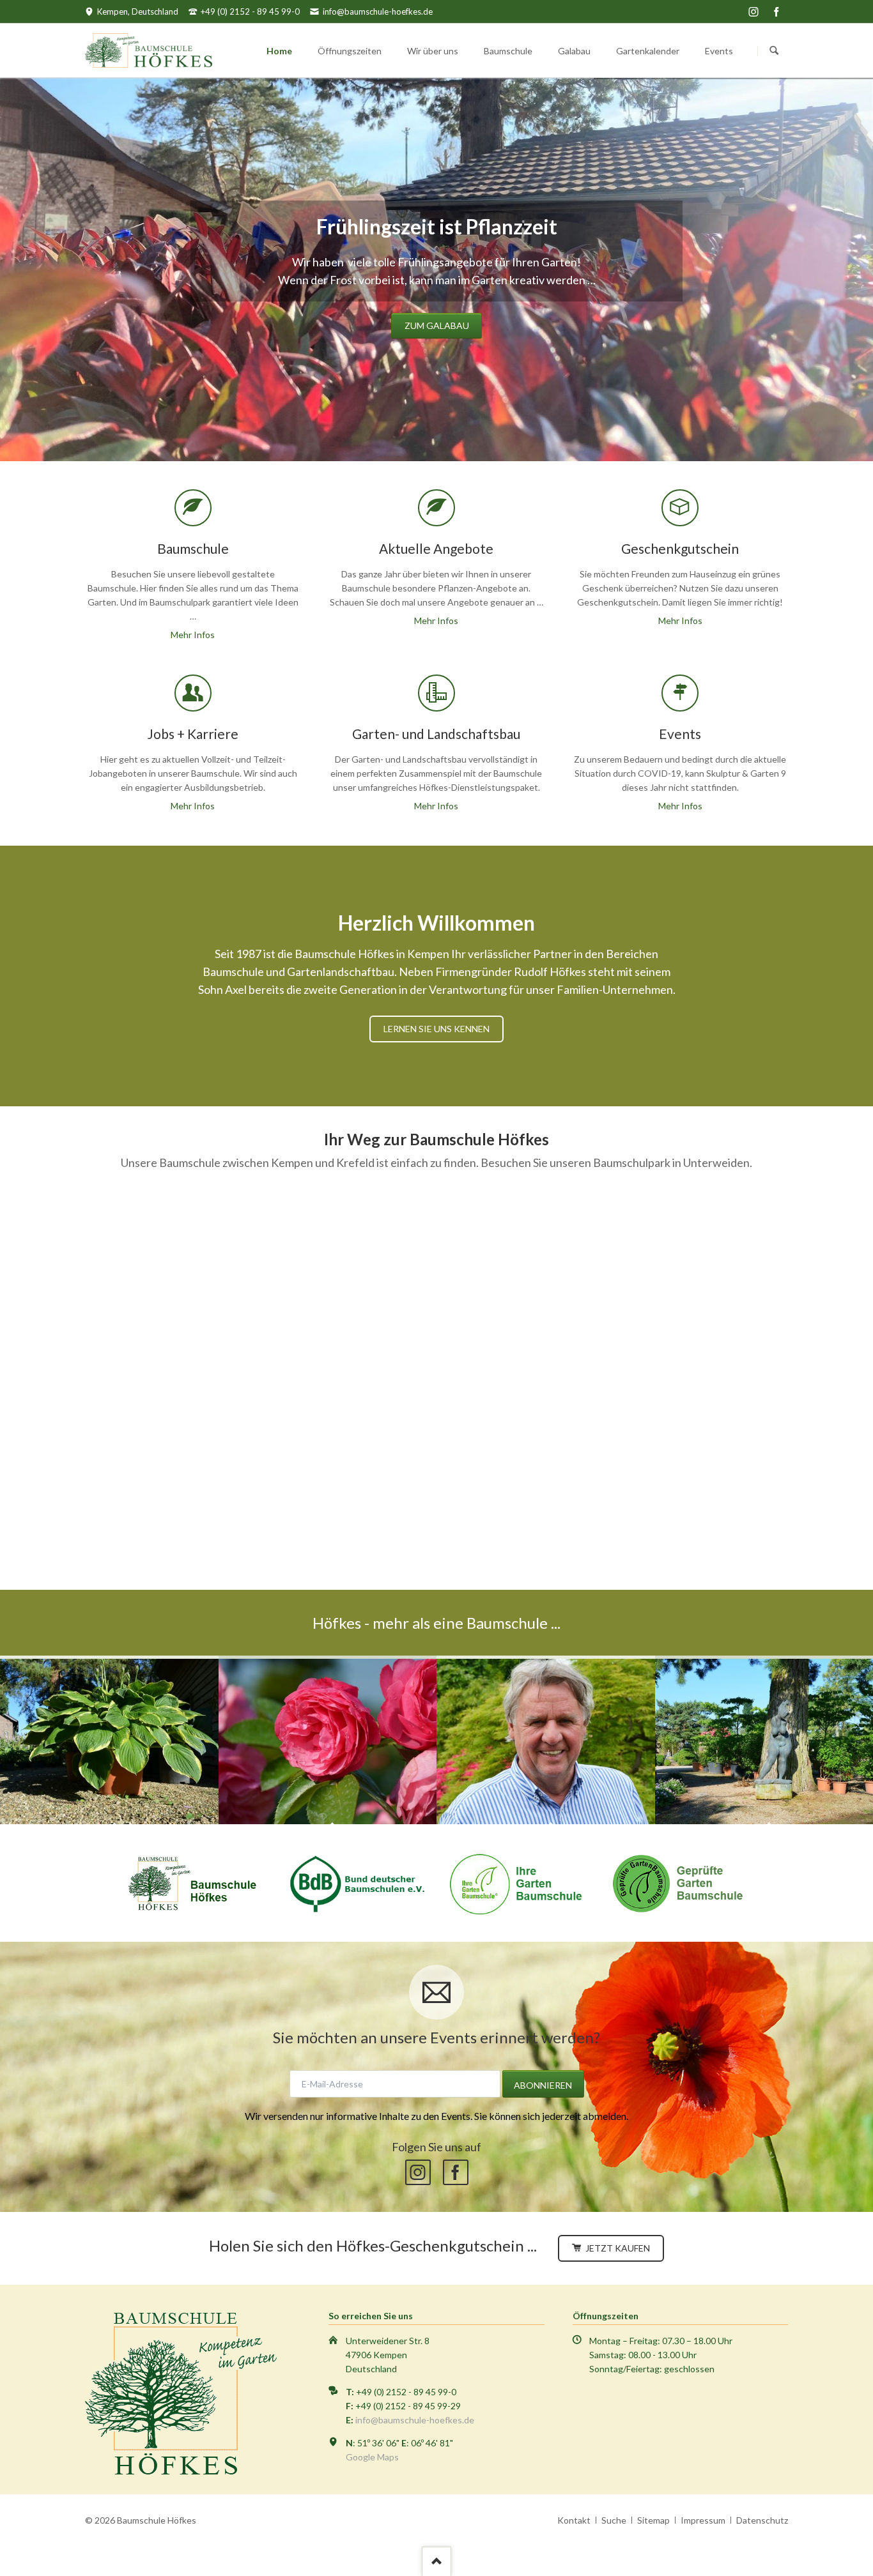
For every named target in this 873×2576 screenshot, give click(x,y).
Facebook (456, 2172)
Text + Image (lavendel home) (490, 423)
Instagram (418, 2172)
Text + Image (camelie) (383, 423)
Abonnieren (543, 2085)
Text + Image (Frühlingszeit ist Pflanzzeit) (398, 423)
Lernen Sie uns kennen (436, 1029)
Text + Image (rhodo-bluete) (444, 423)
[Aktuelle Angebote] (109, 1740)
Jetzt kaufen (617, 2248)
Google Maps (372, 2457)
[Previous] (14, 270)
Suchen (774, 51)
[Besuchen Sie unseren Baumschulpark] (328, 1740)
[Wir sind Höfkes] (546, 1740)
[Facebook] (776, 11)
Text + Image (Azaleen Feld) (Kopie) (429, 423)
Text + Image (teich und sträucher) (475, 423)
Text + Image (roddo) (460, 423)
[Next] (859, 270)
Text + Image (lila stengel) (413, 423)
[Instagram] (753, 11)
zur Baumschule (437, 325)
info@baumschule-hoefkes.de (415, 2420)
